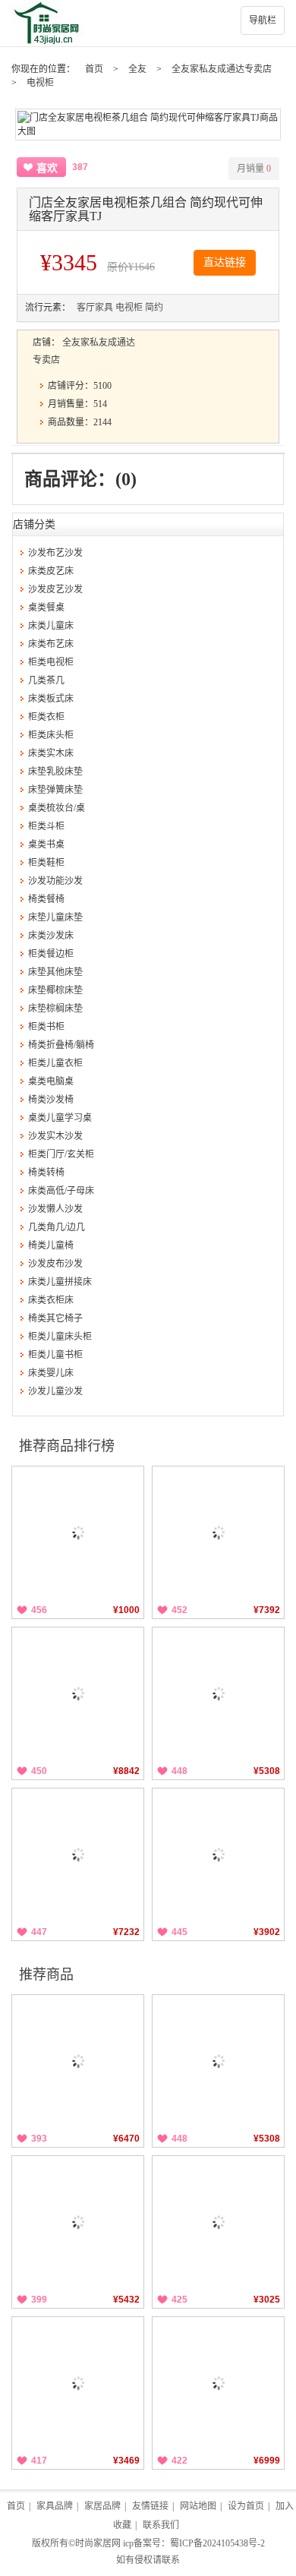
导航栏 (263, 21)
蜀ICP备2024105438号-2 (217, 2543)
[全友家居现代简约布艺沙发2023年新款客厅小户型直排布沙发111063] (218, 1532)
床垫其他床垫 (55, 972)
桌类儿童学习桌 (60, 1118)
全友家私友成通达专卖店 (222, 69)
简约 (154, 308)
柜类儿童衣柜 (55, 1063)
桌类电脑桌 (51, 1081)
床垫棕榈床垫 (55, 1009)
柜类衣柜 (46, 717)
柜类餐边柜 (51, 954)
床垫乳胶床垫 (55, 772)
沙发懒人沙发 (55, 1209)
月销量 (254, 169)
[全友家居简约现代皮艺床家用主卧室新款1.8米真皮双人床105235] (78, 1854)
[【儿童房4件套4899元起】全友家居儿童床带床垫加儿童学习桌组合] (218, 1854)
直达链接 (225, 262)
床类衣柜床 (51, 1300)
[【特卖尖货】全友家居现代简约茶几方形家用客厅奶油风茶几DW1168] (78, 2383)
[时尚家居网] (148, 23)
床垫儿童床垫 (55, 917)
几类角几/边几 (57, 1227)
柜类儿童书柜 (55, 1355)
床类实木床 (51, 753)
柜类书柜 (46, 1027)
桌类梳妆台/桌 (57, 808)
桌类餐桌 (46, 608)
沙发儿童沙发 (55, 1391)
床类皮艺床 (51, 571)
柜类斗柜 (46, 826)
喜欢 (47, 168)
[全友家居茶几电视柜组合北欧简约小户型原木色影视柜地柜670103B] (218, 2222)
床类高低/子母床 (61, 1191)
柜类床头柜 (51, 735)
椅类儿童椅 (51, 1245)
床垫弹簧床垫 (55, 790)
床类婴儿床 (51, 1373)
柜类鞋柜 (46, 863)
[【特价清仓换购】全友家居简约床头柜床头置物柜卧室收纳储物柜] (78, 1532)
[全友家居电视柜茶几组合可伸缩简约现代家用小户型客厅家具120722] (218, 2383)
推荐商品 (46, 1975)
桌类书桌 (46, 844)
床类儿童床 (51, 626)
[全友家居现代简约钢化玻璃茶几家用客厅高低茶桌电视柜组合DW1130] (78, 2061)
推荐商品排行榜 (67, 1446)
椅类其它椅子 (55, 1318)
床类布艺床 (51, 644)
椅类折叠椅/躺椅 (61, 1045)
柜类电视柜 (51, 662)
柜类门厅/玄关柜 (61, 1154)
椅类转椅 (46, 1173)
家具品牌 (55, 2506)
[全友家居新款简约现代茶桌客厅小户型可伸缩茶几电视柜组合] (218, 1693)
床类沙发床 (51, 936)
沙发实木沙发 (55, 1136)
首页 (94, 69)
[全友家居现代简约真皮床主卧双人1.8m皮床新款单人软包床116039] (78, 1693)
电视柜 (40, 83)
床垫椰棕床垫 (55, 990)
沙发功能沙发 (55, 881)
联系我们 (161, 2525)
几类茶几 (46, 680)
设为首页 (246, 2506)
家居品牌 (102, 2506)
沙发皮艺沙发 (55, 589)
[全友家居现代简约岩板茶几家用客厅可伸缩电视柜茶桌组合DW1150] (78, 2222)
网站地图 (198, 2506)
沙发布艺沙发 (55, 553)
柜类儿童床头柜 (60, 1337)
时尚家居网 (98, 2543)
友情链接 (150, 2506)
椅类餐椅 (46, 899)
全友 (137, 69)
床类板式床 (51, 699)
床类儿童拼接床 (60, 1282)
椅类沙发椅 (51, 1100)
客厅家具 (95, 308)
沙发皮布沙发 (55, 1264)
